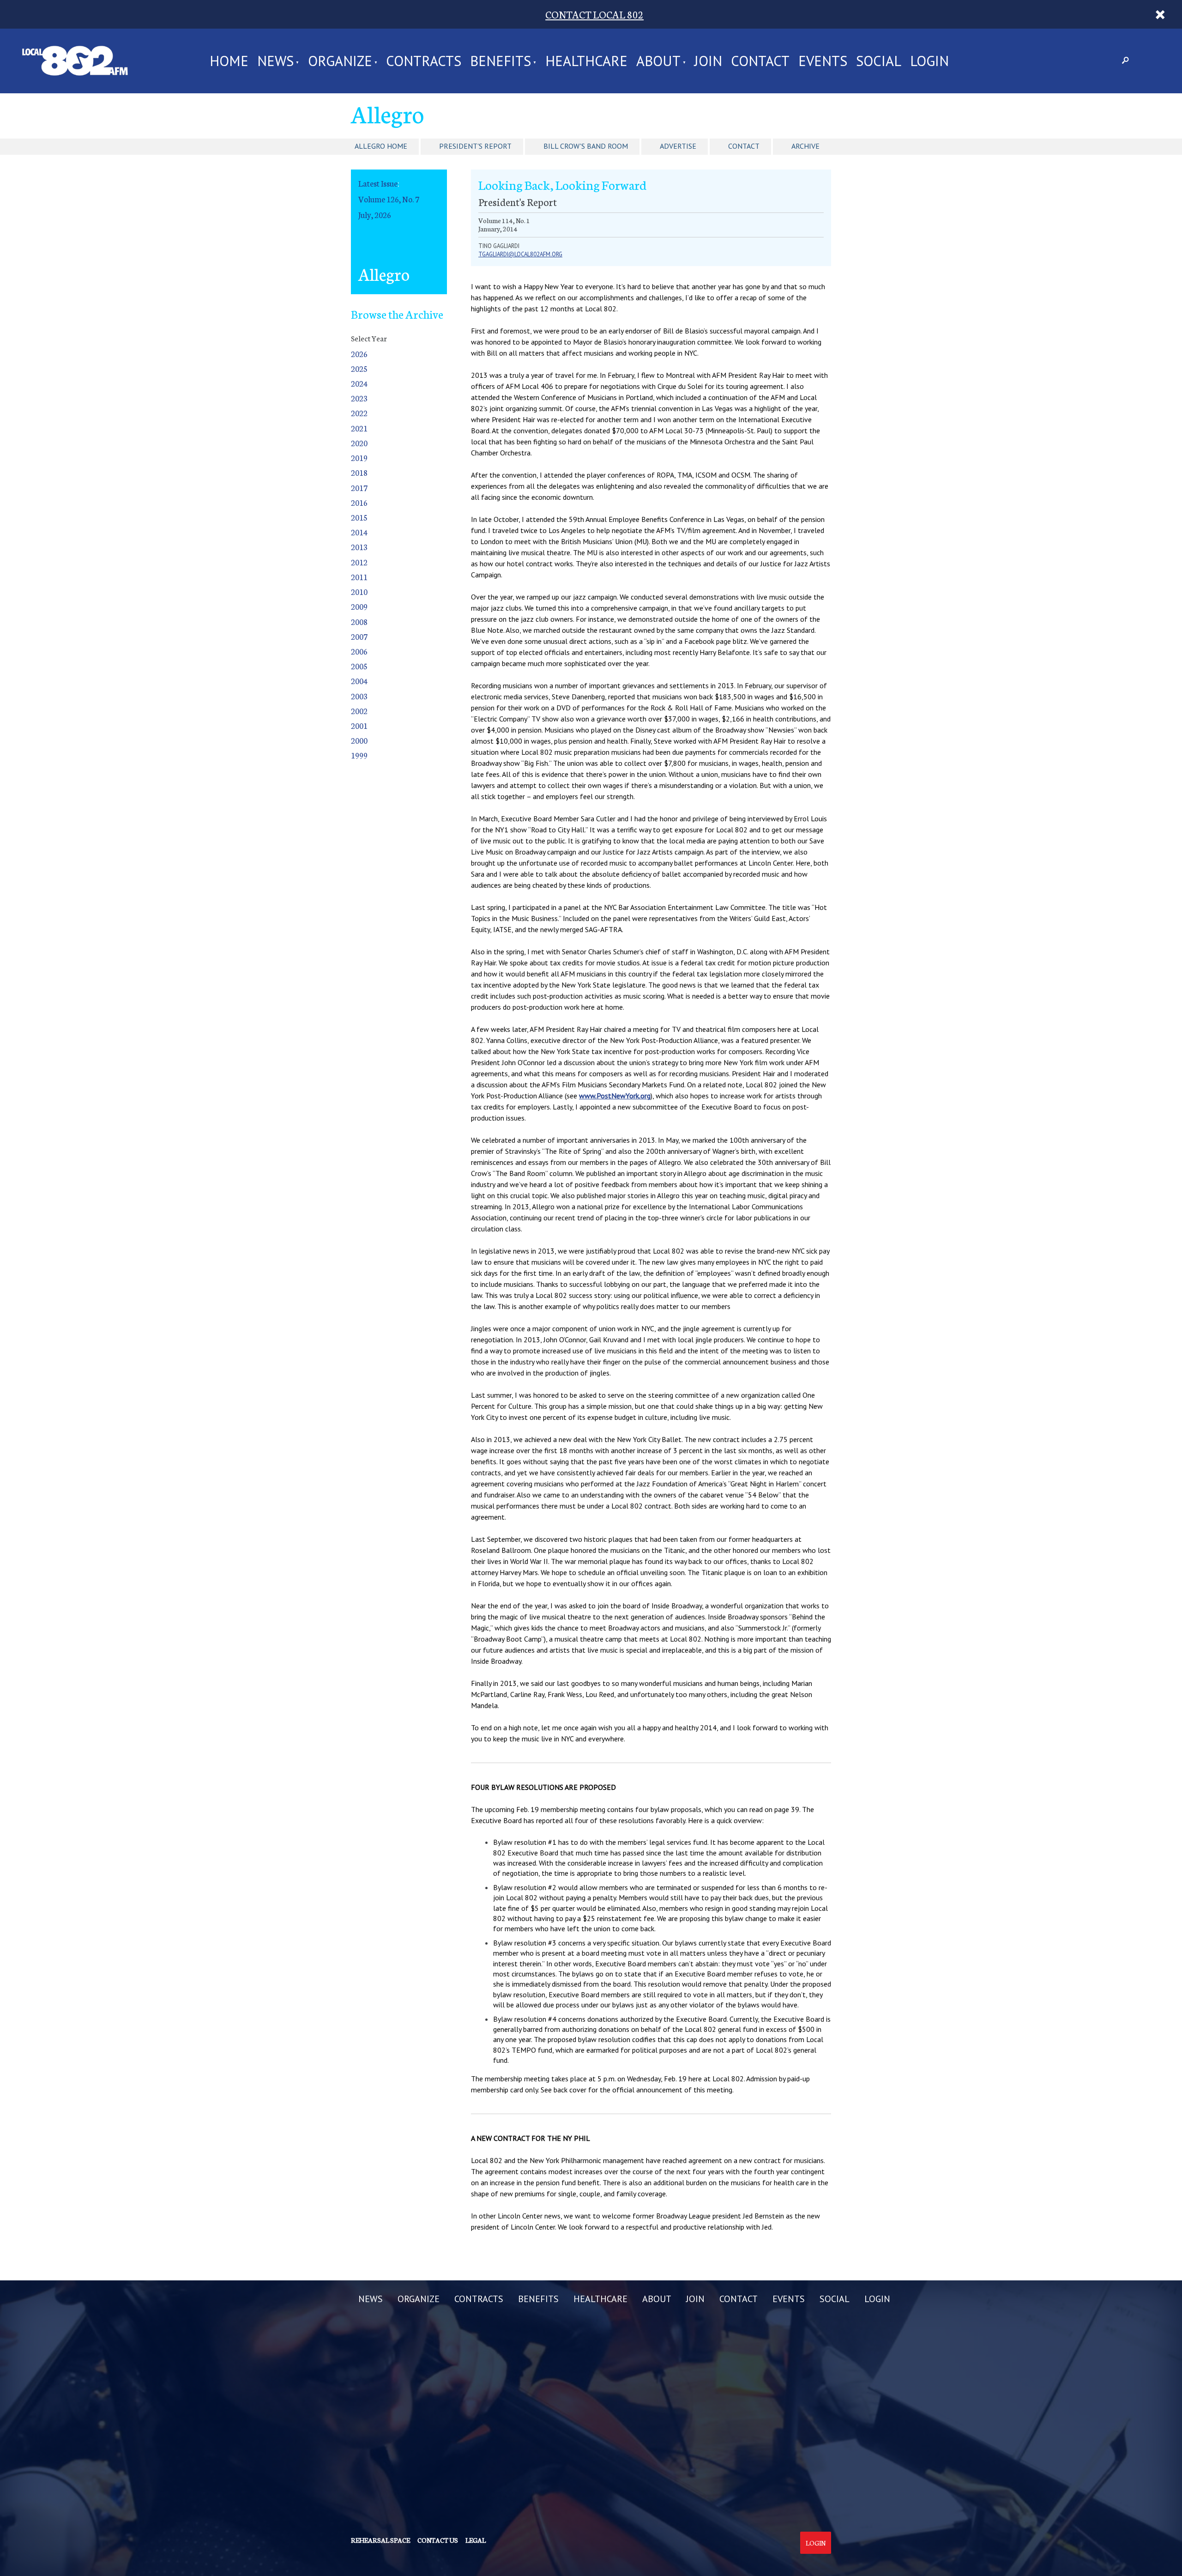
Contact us (438, 2540)
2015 (359, 517)
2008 (359, 621)
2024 (359, 383)
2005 (359, 666)
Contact (744, 146)
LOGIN (929, 61)
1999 (359, 755)
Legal (476, 2540)
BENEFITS (501, 61)
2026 (359, 354)
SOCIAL (879, 61)
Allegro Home (381, 146)
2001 (359, 725)
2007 (359, 636)
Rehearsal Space (380, 2540)
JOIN (708, 61)
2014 (359, 532)
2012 (359, 562)
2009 (359, 606)
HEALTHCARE (586, 61)
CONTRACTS (424, 61)
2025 (359, 368)
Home (229, 61)
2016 (359, 502)
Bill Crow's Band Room (586, 146)
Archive (805, 146)
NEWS (275, 61)
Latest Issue (378, 183)
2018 (359, 472)
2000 (359, 740)
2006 (359, 651)
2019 (359, 458)
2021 (359, 428)
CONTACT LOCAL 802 (594, 14)
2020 (359, 443)
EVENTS (823, 61)
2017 (359, 488)
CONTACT (760, 61)
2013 (359, 547)
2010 (359, 591)
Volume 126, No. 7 (389, 199)
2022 (359, 413)
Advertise (678, 146)
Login (816, 2543)
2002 (359, 711)
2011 (359, 577)
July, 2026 (375, 215)
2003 (359, 696)
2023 (359, 398)
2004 (359, 681)
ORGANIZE (340, 61)
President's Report (475, 146)
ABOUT (658, 61)
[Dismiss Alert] (1160, 14)
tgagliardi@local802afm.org (520, 254)
